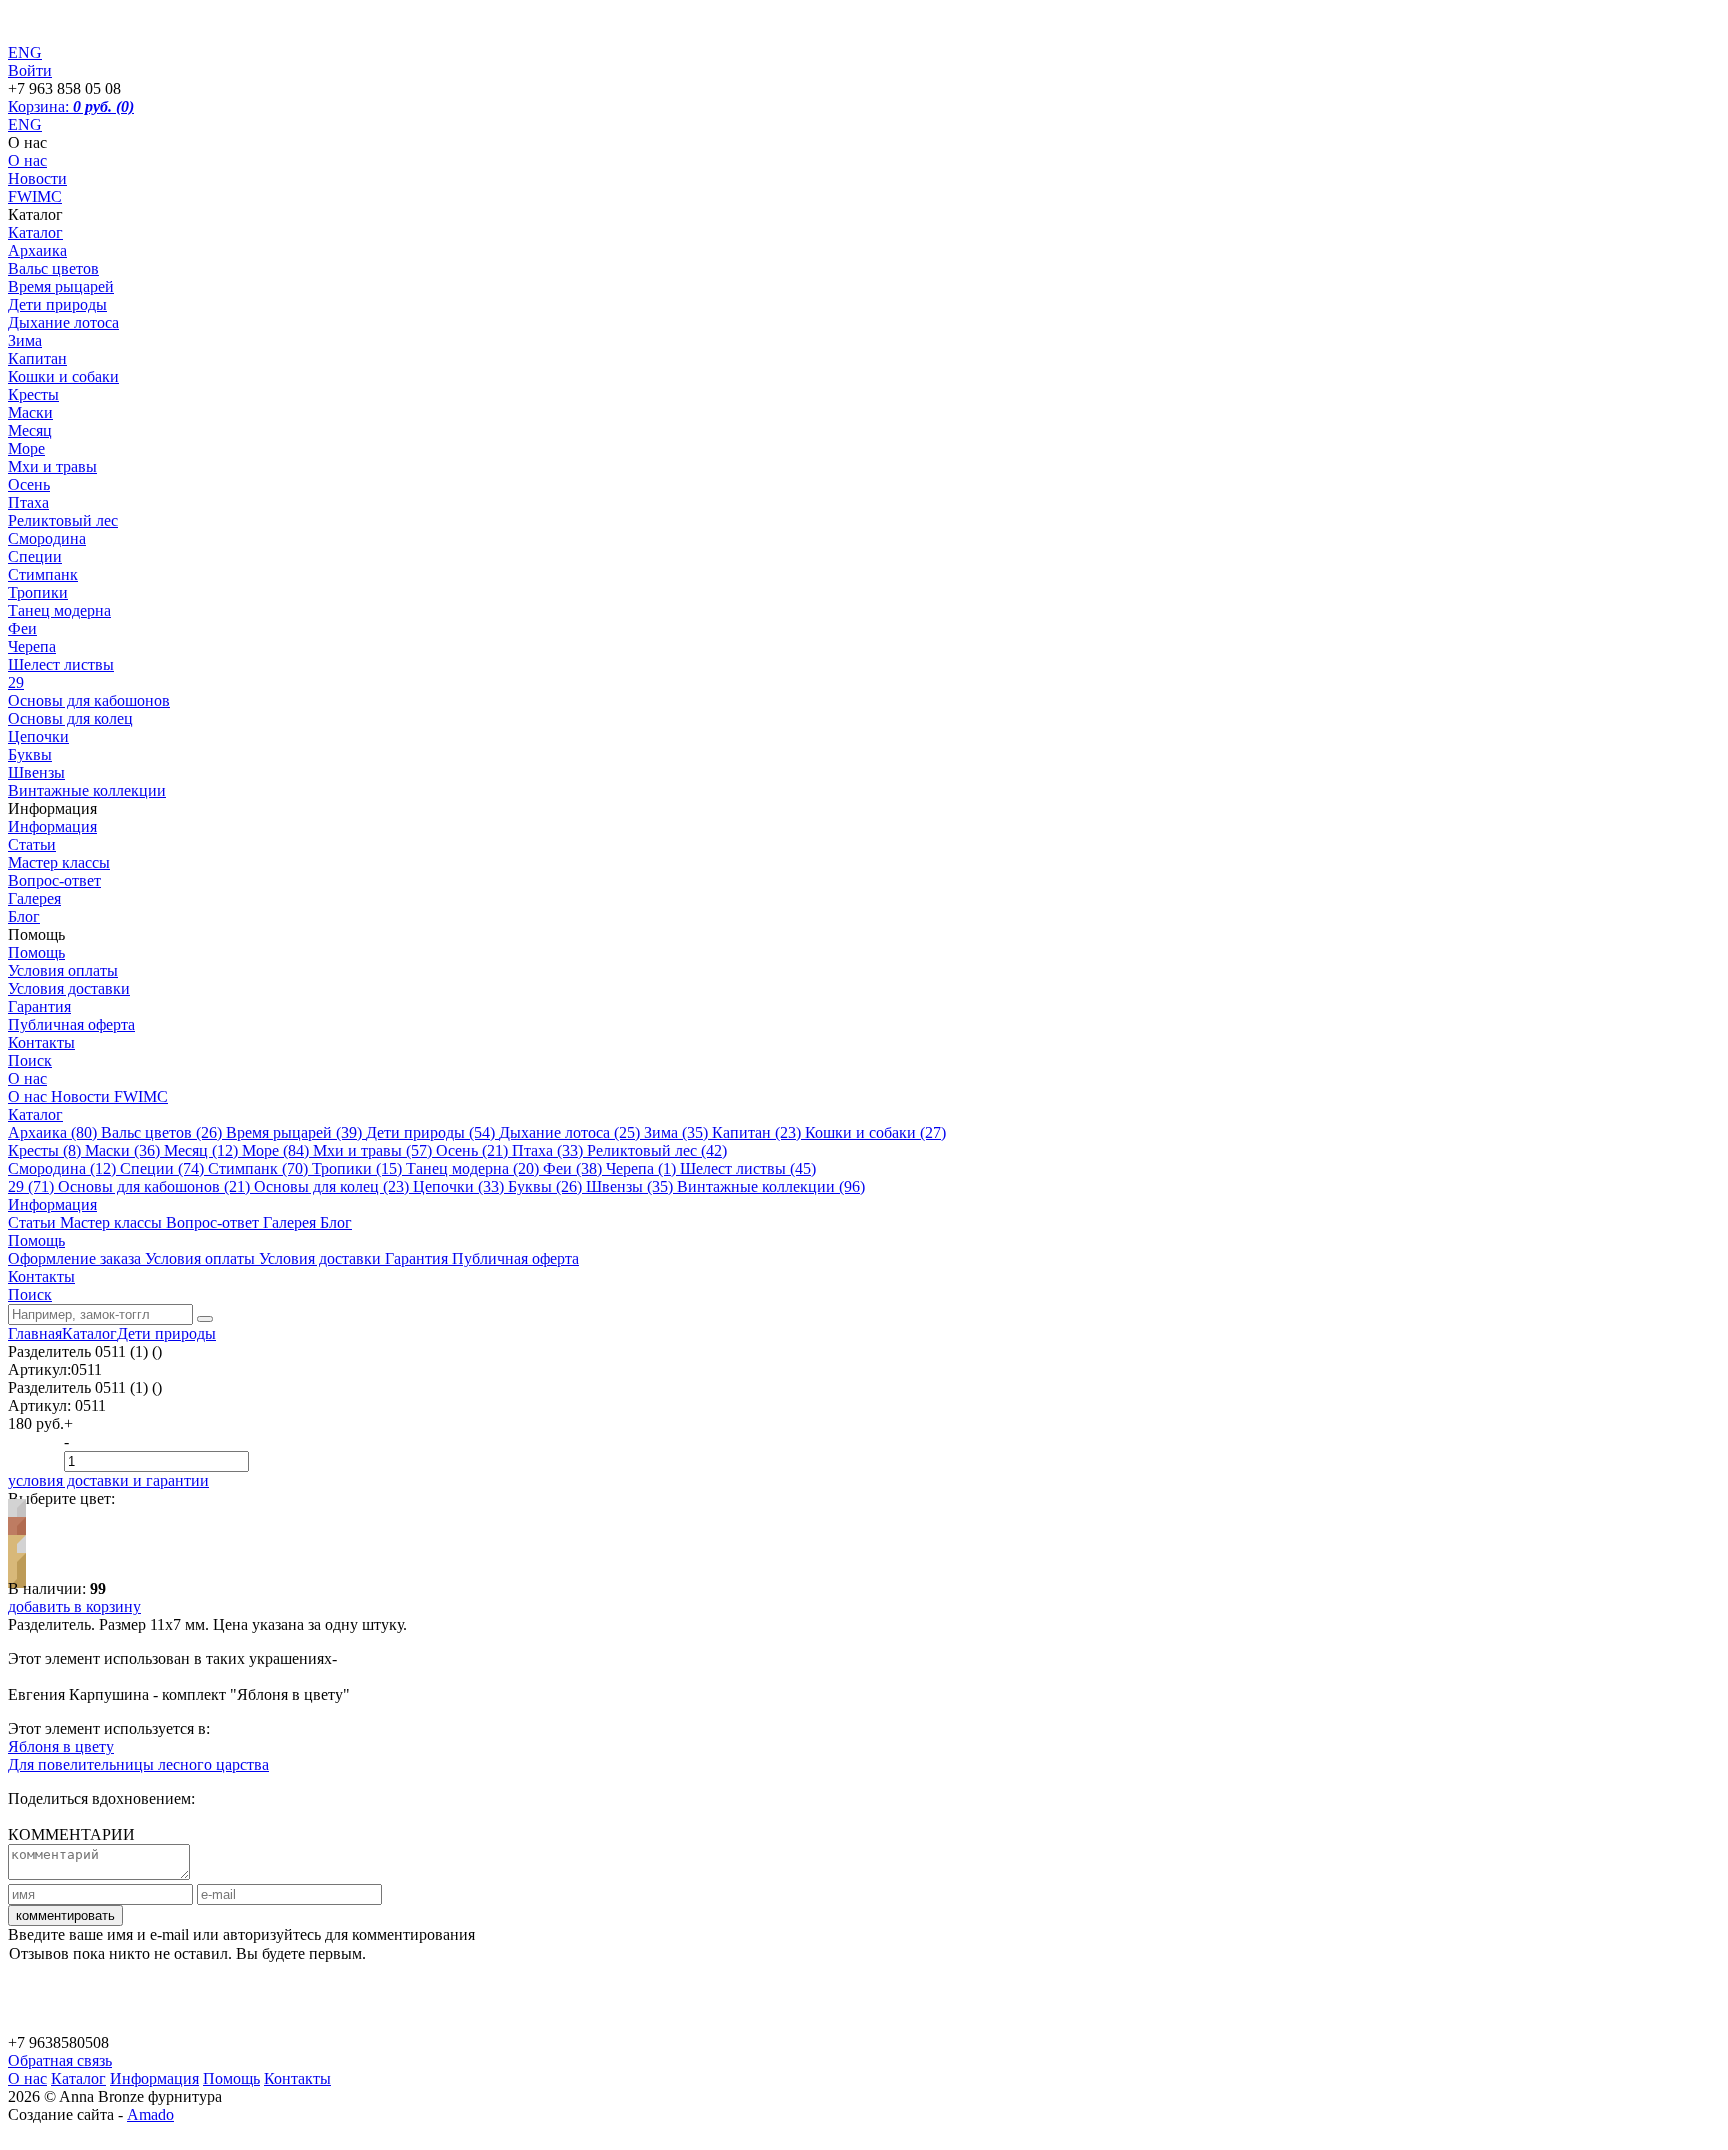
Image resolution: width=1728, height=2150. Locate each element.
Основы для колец (70, 718)
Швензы (36, 772)
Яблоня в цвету (61, 1746)
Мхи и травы (52, 466)
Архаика (37, 250)
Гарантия (39, 1006)
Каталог (35, 232)
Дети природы (57, 304)
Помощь (36, 952)
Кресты (33, 394)
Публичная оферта (71, 1024)
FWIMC (35, 196)
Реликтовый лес (63, 520)
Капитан (37, 358)
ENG (25, 124)
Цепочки (38, 736)
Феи (22, 628)
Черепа (32, 646)
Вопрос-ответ (54, 880)
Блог (24, 916)
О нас (27, 160)
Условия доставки (69, 988)
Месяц (30, 430)
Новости (37, 178)
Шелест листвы (61, 664)
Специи (35, 556)
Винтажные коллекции (87, 790)
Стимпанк (43, 574)
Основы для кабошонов (89, 700)
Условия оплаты (63, 970)
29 (16, 682)
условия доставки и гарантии (108, 1480)
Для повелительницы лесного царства (138, 1764)
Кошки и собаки (63, 376)
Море (26, 448)
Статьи (32, 844)
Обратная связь (60, 2060)
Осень (29, 484)
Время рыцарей (61, 286)
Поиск (30, 1060)
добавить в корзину (74, 1606)
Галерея (34, 898)
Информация (52, 826)
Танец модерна (59, 610)
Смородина (47, 538)
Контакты (41, 1042)
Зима (25, 340)
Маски (30, 412)
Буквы (30, 754)
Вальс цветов (53, 268)
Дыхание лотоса (63, 322)
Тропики (38, 592)
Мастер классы (59, 862)
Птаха (28, 502)
